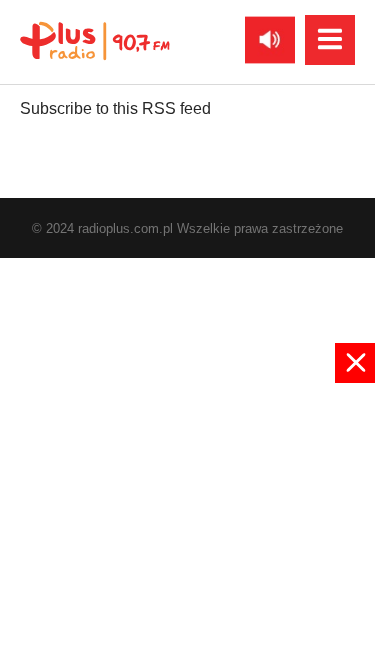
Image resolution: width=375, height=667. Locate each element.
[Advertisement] (187, 523)
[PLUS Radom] (95, 40)
